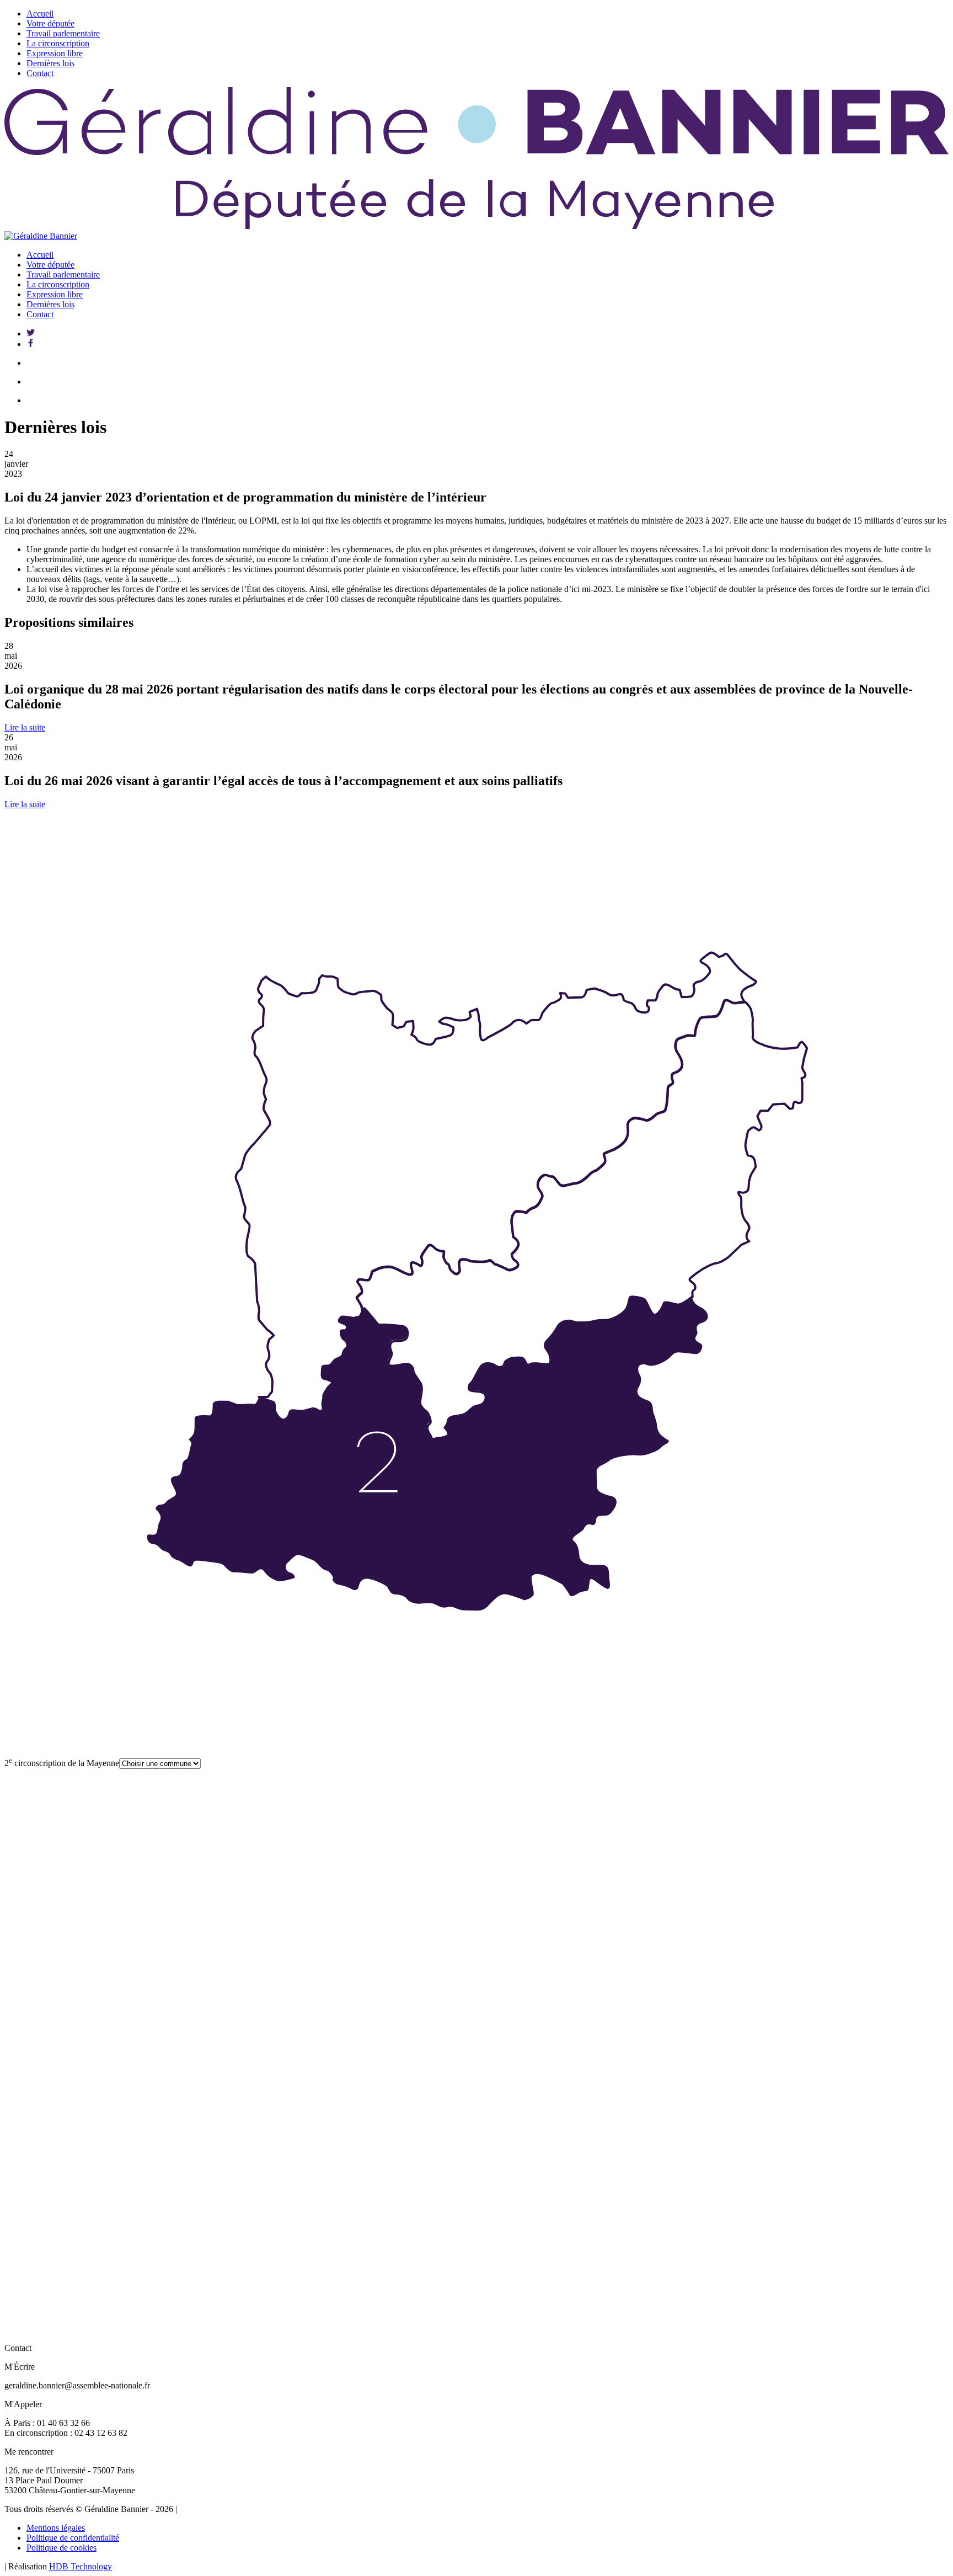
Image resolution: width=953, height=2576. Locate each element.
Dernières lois (50, 63)
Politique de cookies (61, 2548)
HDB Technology (81, 2566)
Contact (40, 73)
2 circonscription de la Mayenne (62, 1763)
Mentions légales (56, 2528)
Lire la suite (25, 727)
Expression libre (55, 53)
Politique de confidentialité (73, 2538)
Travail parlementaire (63, 33)
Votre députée (50, 23)
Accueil (40, 14)
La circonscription (58, 43)
